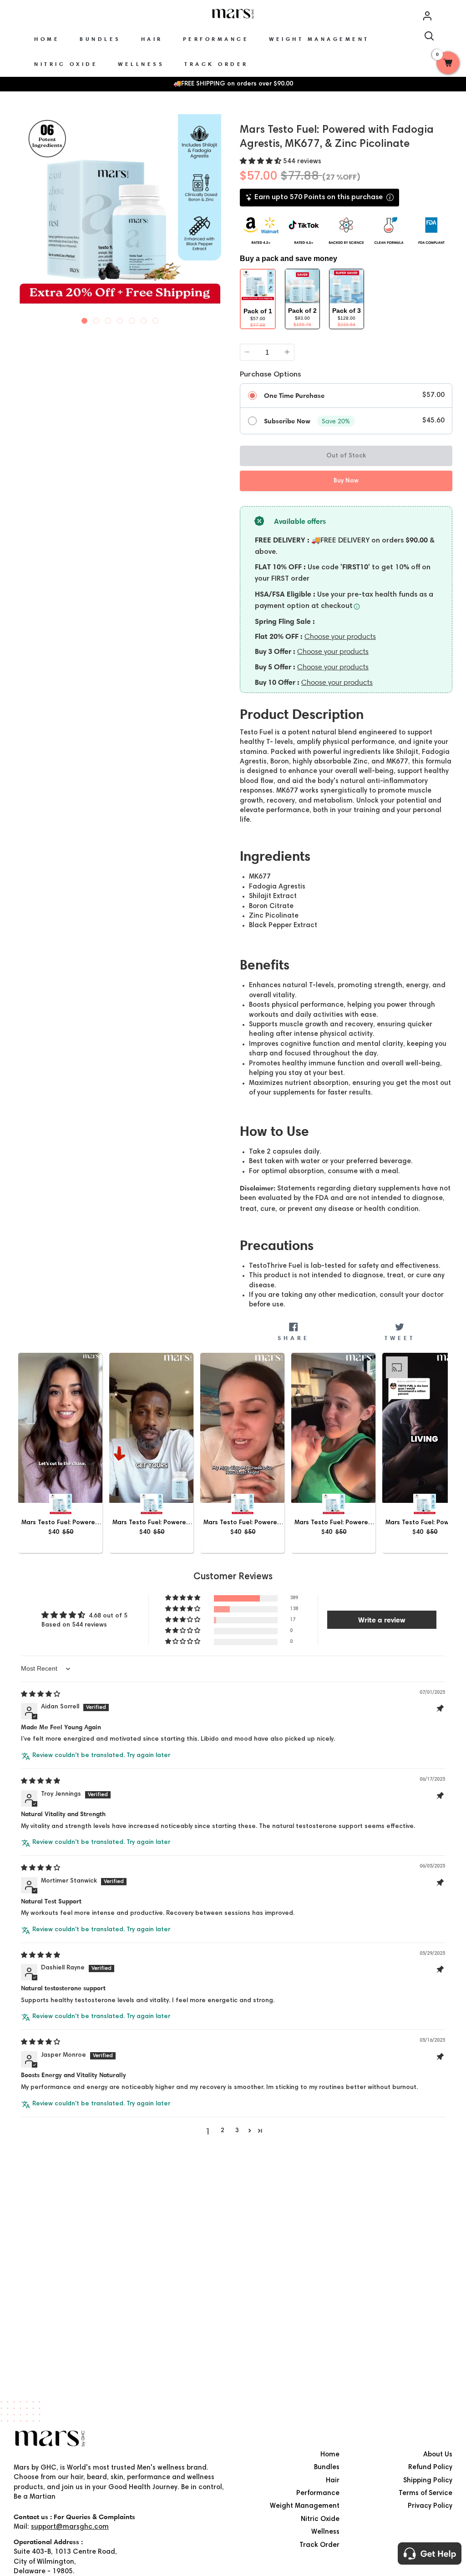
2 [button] (223, 2131)
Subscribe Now (287, 421)
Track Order (319, 2545)
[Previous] (22, 219)
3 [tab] (108, 319)
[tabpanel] (120, 220)
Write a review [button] (382, 1620)
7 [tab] (156, 319)
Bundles (327, 2468)
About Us (438, 2455)
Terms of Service (425, 2493)
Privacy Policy (430, 2506)
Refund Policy (430, 2468)
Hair (333, 2481)
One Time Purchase (294, 396)
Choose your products (340, 636)
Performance (318, 2493)
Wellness (325, 2532)
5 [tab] (132, 319)
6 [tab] (144, 319)
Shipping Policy (428, 2481)
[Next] (218, 219)
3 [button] (237, 2131)
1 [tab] (85, 319)
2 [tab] (96, 319)
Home (330, 2455)
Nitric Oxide (320, 2519)
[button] (261, 162)
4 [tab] (120, 319)
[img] (41, 1695)
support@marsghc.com (70, 2527)
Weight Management (305, 2506)
